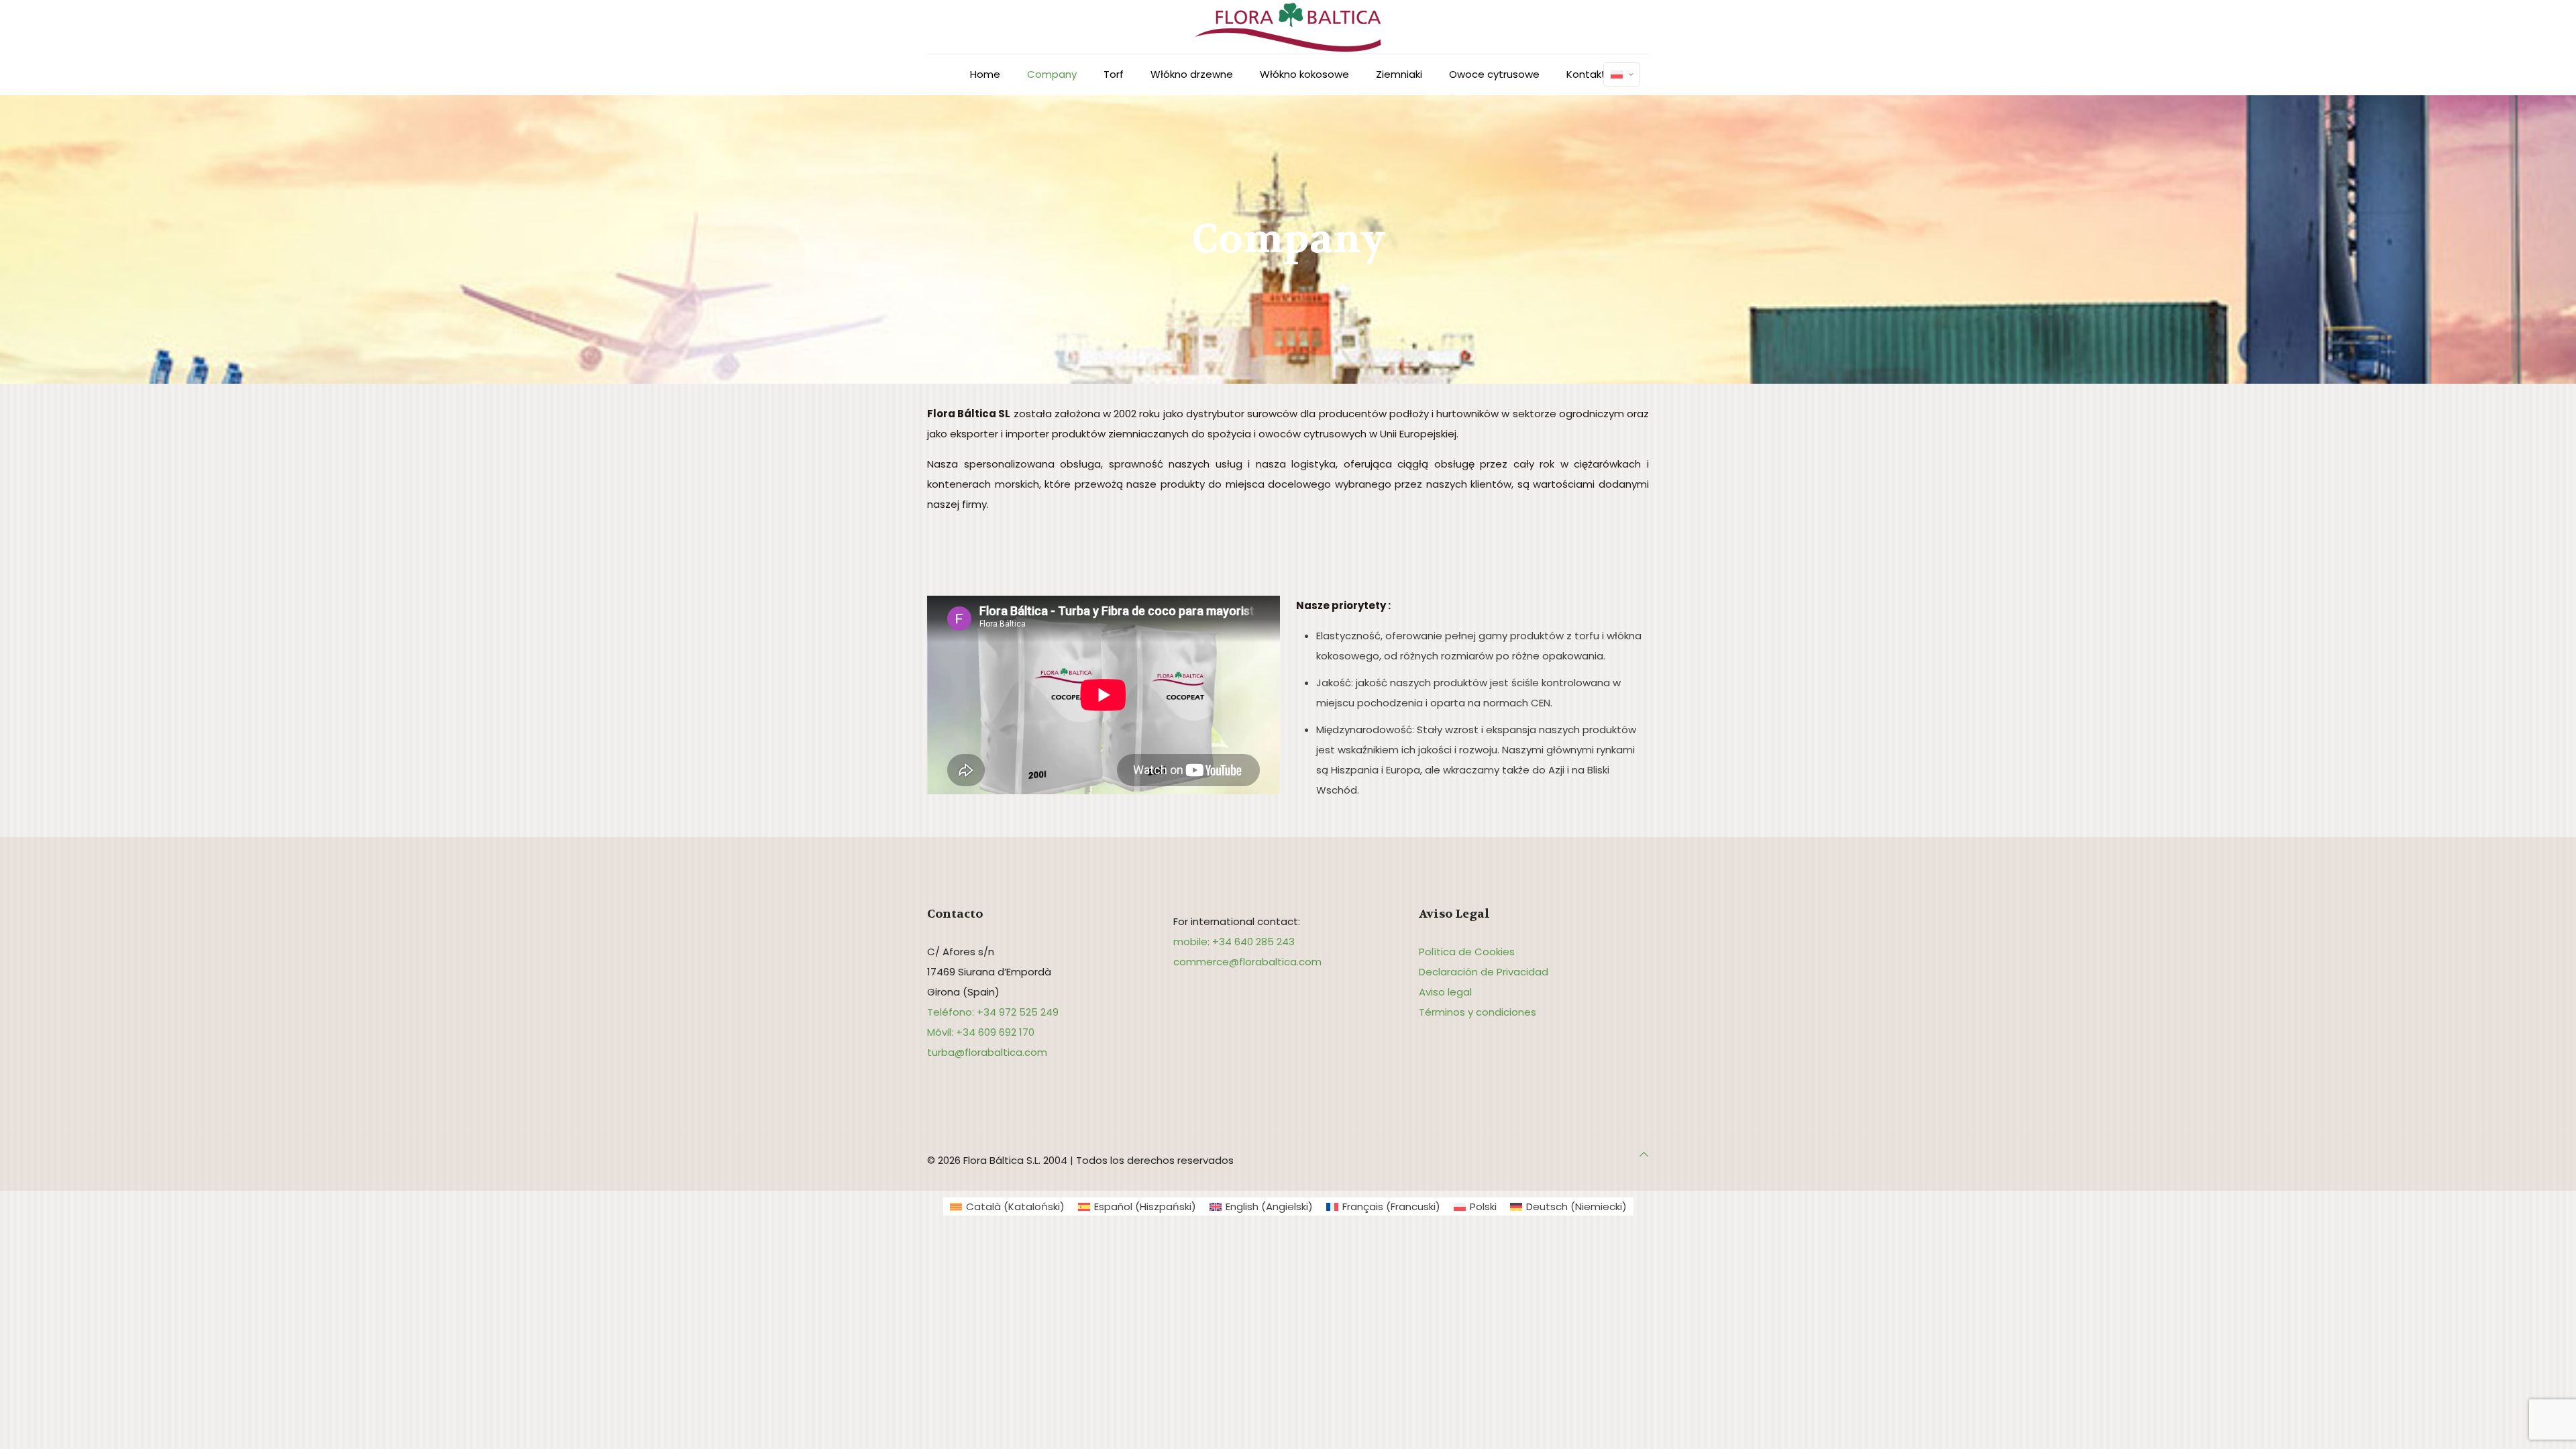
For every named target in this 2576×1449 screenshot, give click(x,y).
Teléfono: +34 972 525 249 (993, 1012)
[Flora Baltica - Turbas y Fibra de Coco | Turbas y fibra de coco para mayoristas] (1288, 27)
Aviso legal (1445, 992)
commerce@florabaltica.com (1247, 962)
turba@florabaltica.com (987, 1052)
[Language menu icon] (1622, 74)
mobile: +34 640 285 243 (1234, 942)
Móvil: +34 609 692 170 (981, 1032)
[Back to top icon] (1644, 1155)
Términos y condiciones (1478, 1012)
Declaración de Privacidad (1484, 972)
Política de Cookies (1467, 952)
